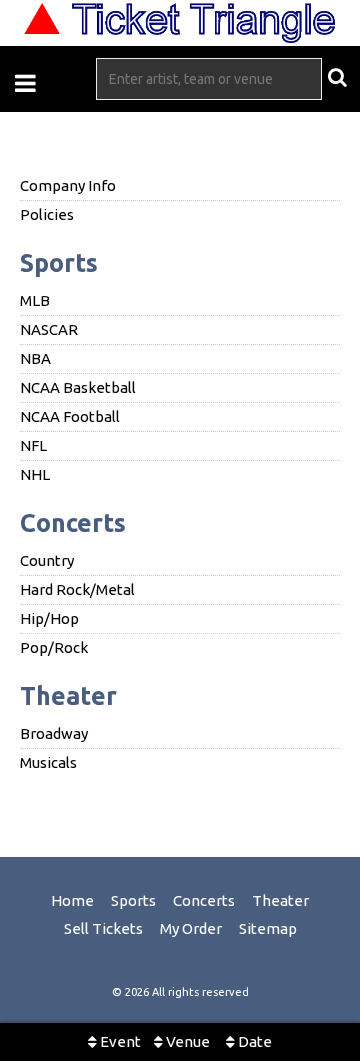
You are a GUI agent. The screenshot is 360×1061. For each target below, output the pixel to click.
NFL (33, 445)
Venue (186, 1041)
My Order (191, 928)
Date (253, 1041)
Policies (47, 214)
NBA (35, 358)
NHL (35, 474)
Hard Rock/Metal (77, 589)
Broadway (54, 733)
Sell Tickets (103, 928)
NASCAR (49, 329)
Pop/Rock (54, 647)
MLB (35, 300)
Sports (59, 263)
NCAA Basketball (78, 387)
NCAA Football (70, 416)
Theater (68, 696)
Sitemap (268, 928)
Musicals (48, 762)
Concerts (73, 523)
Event (119, 1041)
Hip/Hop (49, 618)
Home (72, 900)
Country (47, 560)
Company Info (68, 185)
